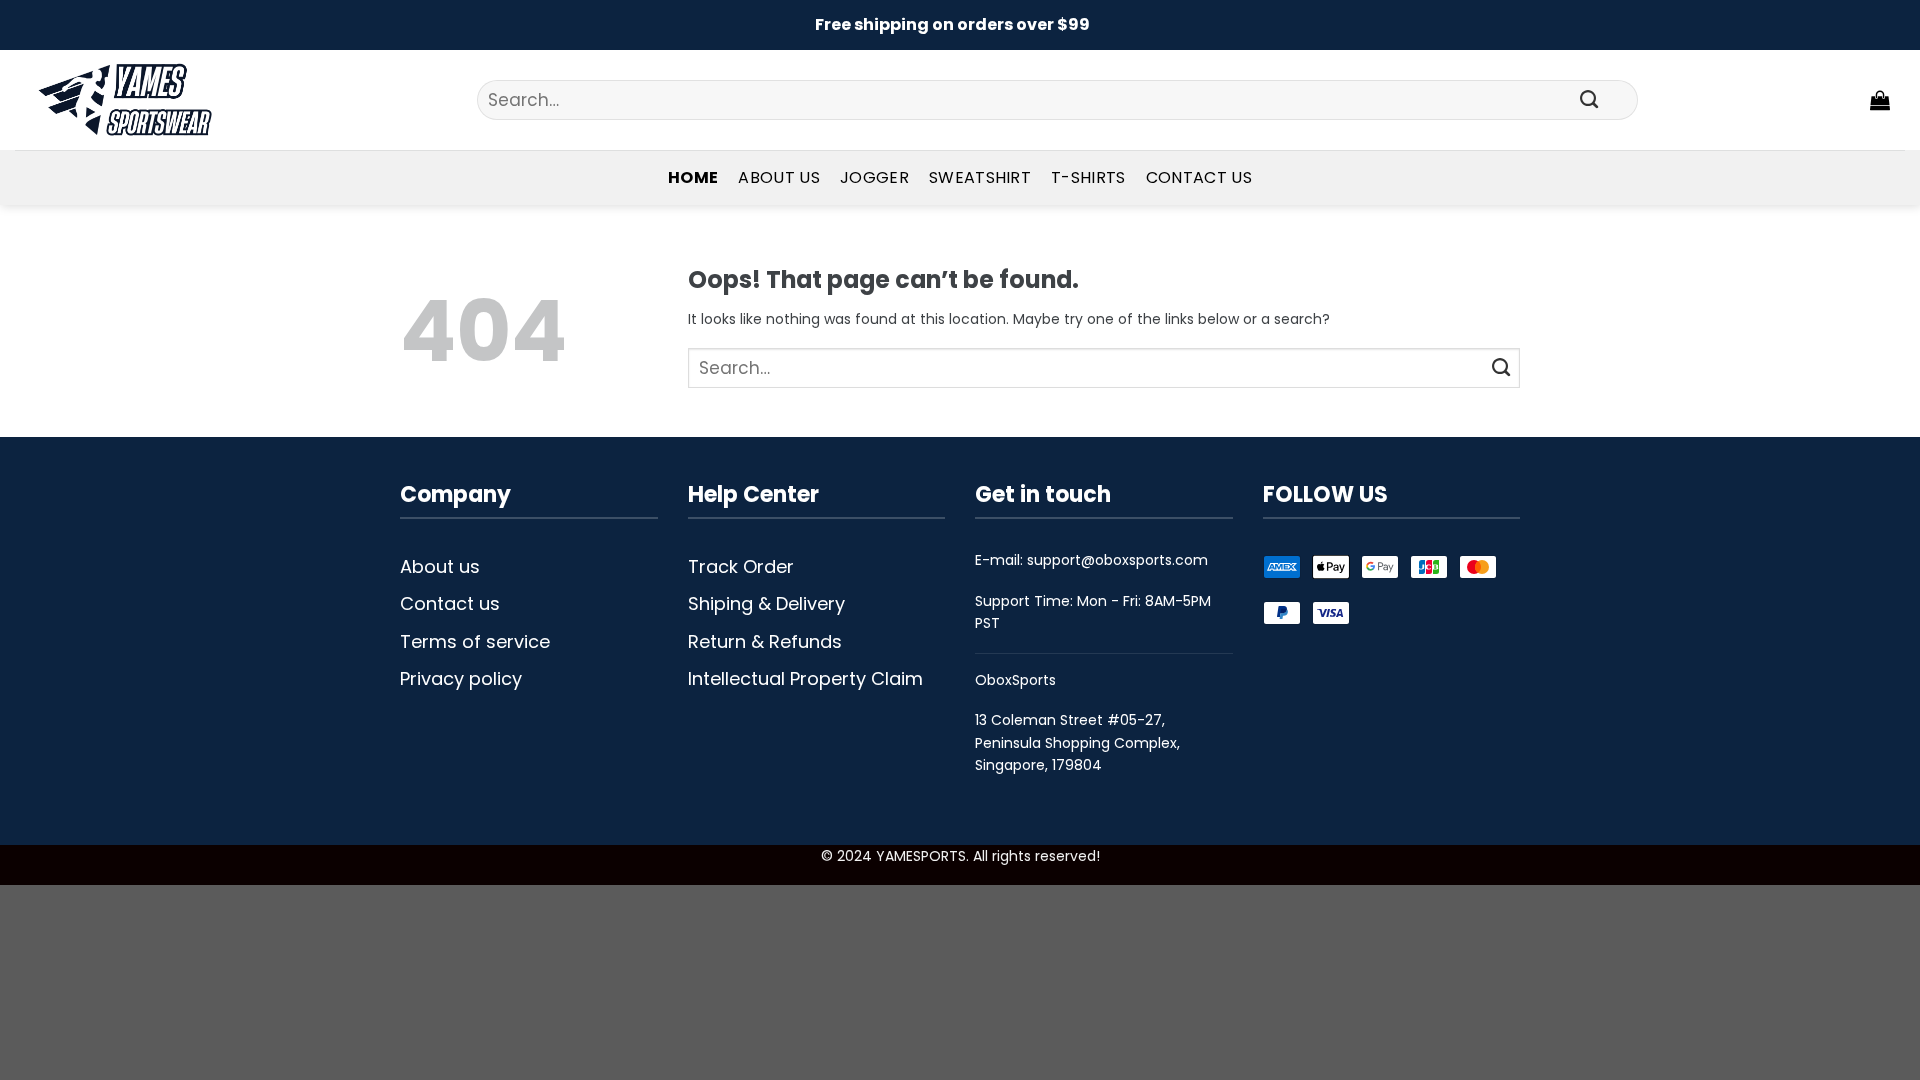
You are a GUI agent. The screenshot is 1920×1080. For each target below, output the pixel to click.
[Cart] (1880, 100)
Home (693, 177)
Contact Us (1199, 177)
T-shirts (1088, 177)
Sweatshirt (980, 177)
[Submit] (1590, 100)
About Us (779, 177)
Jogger (874, 177)
